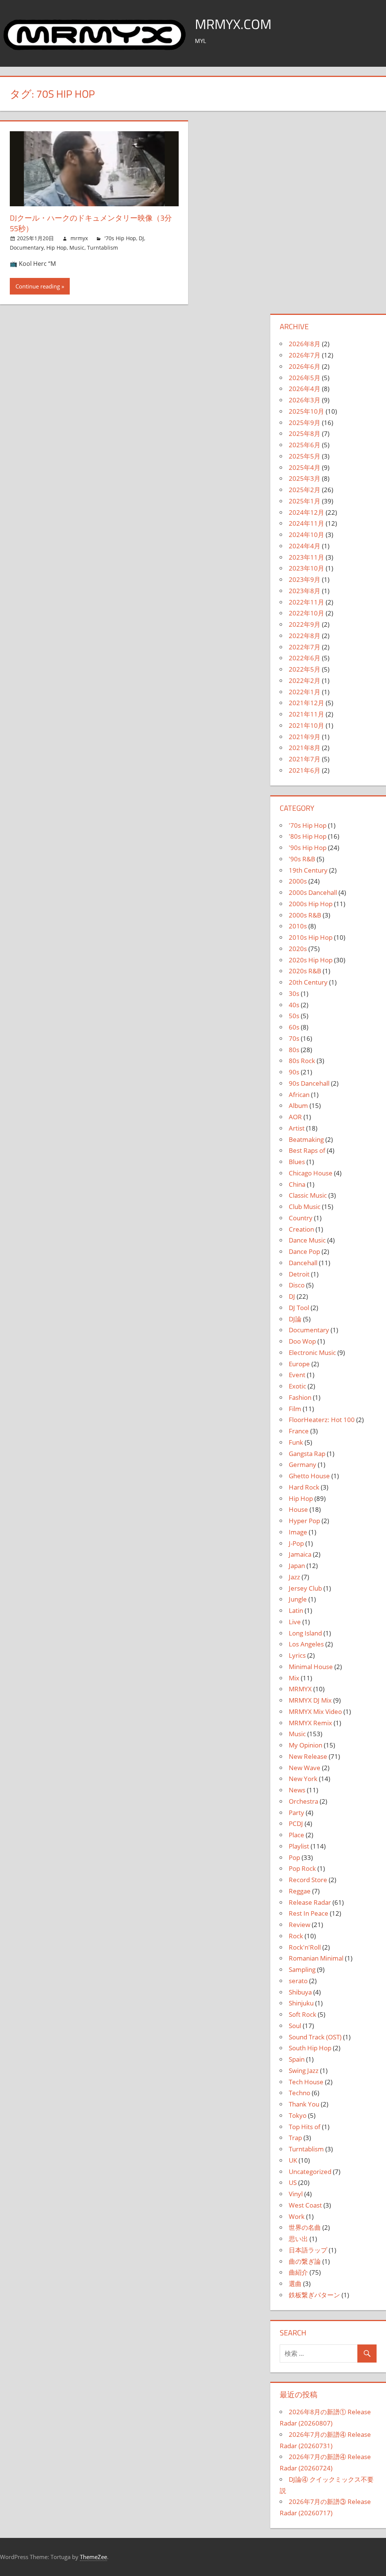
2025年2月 (305, 490)
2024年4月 (305, 546)
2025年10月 (306, 411)
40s (294, 1005)
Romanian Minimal (316, 1958)
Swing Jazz (304, 2070)
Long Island (305, 1633)
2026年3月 (305, 400)
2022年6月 (305, 658)
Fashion (300, 1397)
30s (294, 993)
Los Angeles (306, 1644)
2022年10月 (306, 613)
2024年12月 (306, 512)
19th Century (308, 870)
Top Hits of (305, 2127)
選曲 (295, 2284)
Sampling (302, 1969)
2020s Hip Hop (311, 960)
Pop (294, 1857)
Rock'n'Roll (305, 1947)
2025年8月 (305, 433)
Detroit (299, 1274)
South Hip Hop (310, 2048)
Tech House (306, 2082)
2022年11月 (306, 602)
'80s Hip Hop (308, 836)
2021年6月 (305, 770)
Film (295, 1409)
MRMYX (300, 1689)
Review (299, 1925)
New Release (308, 1756)
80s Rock (302, 1061)
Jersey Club (305, 1588)
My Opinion (306, 1745)
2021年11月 (306, 714)
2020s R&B (305, 971)
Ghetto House (309, 1476)
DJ (141, 238)
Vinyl (296, 2194)
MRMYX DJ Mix (310, 1700)
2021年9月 (305, 737)
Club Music (305, 1207)
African (299, 1095)
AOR (295, 1117)
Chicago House (311, 1173)
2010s (298, 926)
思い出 (298, 2239)
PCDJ (296, 1823)
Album (298, 1105)
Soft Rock (303, 2014)
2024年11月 (306, 523)
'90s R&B (302, 859)
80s (294, 1050)
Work (297, 2216)
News (297, 1790)
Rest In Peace (309, 1913)
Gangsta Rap (307, 1454)
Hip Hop (57, 248)
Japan (297, 1566)
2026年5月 (305, 378)
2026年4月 (305, 389)
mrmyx (79, 238)
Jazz (294, 1577)
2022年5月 (305, 669)
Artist (297, 1128)
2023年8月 (305, 591)
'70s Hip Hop (120, 238)
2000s (298, 881)
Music (77, 248)
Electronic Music (312, 1352)
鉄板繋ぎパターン (314, 2295)
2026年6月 (305, 366)
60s (294, 1027)
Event (297, 1375)
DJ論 (295, 1319)
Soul (295, 2026)
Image (298, 1532)
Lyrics (297, 1655)
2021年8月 (305, 748)
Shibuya (300, 1992)
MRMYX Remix (310, 1723)
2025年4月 (305, 467)
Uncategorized (310, 2172)
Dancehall (303, 1263)
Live (295, 1622)
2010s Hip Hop (311, 937)
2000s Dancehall (313, 892)
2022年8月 (305, 636)
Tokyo (298, 2115)
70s (294, 1038)
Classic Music (308, 1195)
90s (294, 1072)
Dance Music (307, 1240)
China (297, 1184)
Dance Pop (304, 1251)
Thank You (304, 2104)
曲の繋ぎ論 (305, 2261)
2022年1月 (305, 692)
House (298, 1509)
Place (296, 1835)
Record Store (308, 1880)
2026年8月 (305, 344)
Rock (296, 1936)
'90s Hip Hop (308, 848)
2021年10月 (306, 725)
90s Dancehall (309, 1083)
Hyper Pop (304, 1521)
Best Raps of (307, 1150)
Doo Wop (302, 1341)
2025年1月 (305, 501)
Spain (297, 2059)
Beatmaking (306, 1139)
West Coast (305, 2205)
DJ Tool (299, 1308)
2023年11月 (306, 557)
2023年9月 (305, 579)
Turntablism (103, 248)
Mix (294, 1678)
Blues (297, 1162)
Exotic (297, 1386)
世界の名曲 (305, 2227)
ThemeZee (93, 2557)
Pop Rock (302, 1868)
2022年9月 (305, 624)
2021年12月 (306, 703)
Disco (297, 1285)
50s (294, 1016)
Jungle (298, 1599)
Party (296, 1813)
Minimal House (311, 1667)
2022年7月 (305, 647)
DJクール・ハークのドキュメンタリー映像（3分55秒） (91, 223)
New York (303, 1779)
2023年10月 (306, 568)
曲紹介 (298, 2272)
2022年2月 (305, 680)
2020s (298, 949)
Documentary (27, 248)
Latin (296, 1610)
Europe (299, 1364)
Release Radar (310, 1902)
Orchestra (303, 1801)
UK (293, 2160)
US (293, 2182)
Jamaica (300, 1554)
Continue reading (38, 286)
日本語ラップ (308, 2250)
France (299, 1431)
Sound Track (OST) (315, 2037)
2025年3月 (305, 478)
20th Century (308, 982)
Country (301, 1218)
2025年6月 (305, 445)
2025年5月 (305, 456)
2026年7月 (305, 355)
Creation (301, 1229)
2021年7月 (305, 759)
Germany (303, 1464)
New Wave (305, 1768)
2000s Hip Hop (311, 904)
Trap (295, 2138)
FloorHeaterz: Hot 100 (322, 1420)
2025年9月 (305, 423)
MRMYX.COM (233, 24)
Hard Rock (304, 1487)
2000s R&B (305, 915)
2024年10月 (306, 535)
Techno (299, 2093)
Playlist (299, 1846)
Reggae (300, 1891)
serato (298, 1981)
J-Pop (296, 1543)
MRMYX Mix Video (315, 1711)
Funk (296, 1442)
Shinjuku (301, 2003)
